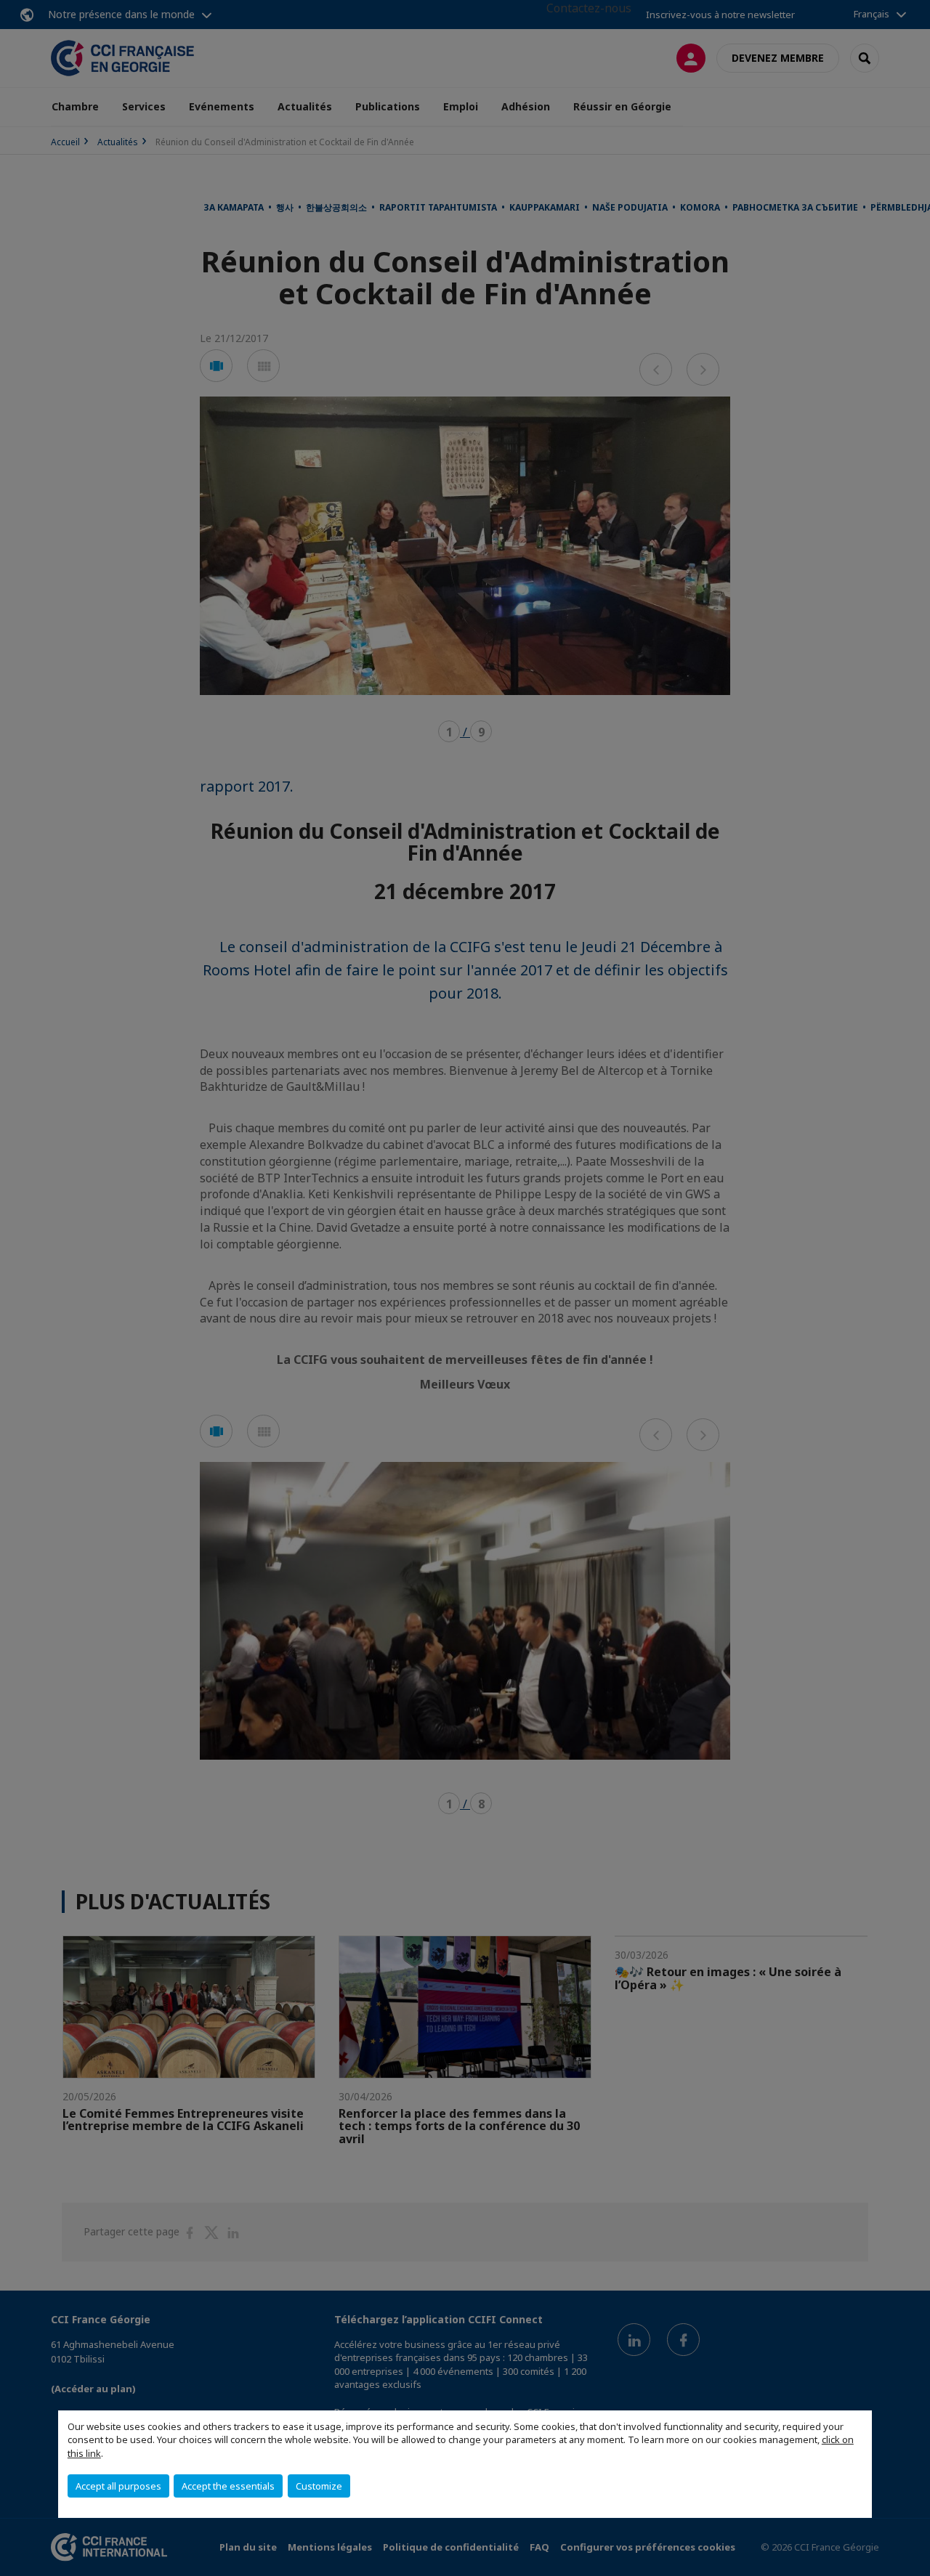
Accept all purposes (118, 2486)
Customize (319, 2486)
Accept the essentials (228, 2486)
